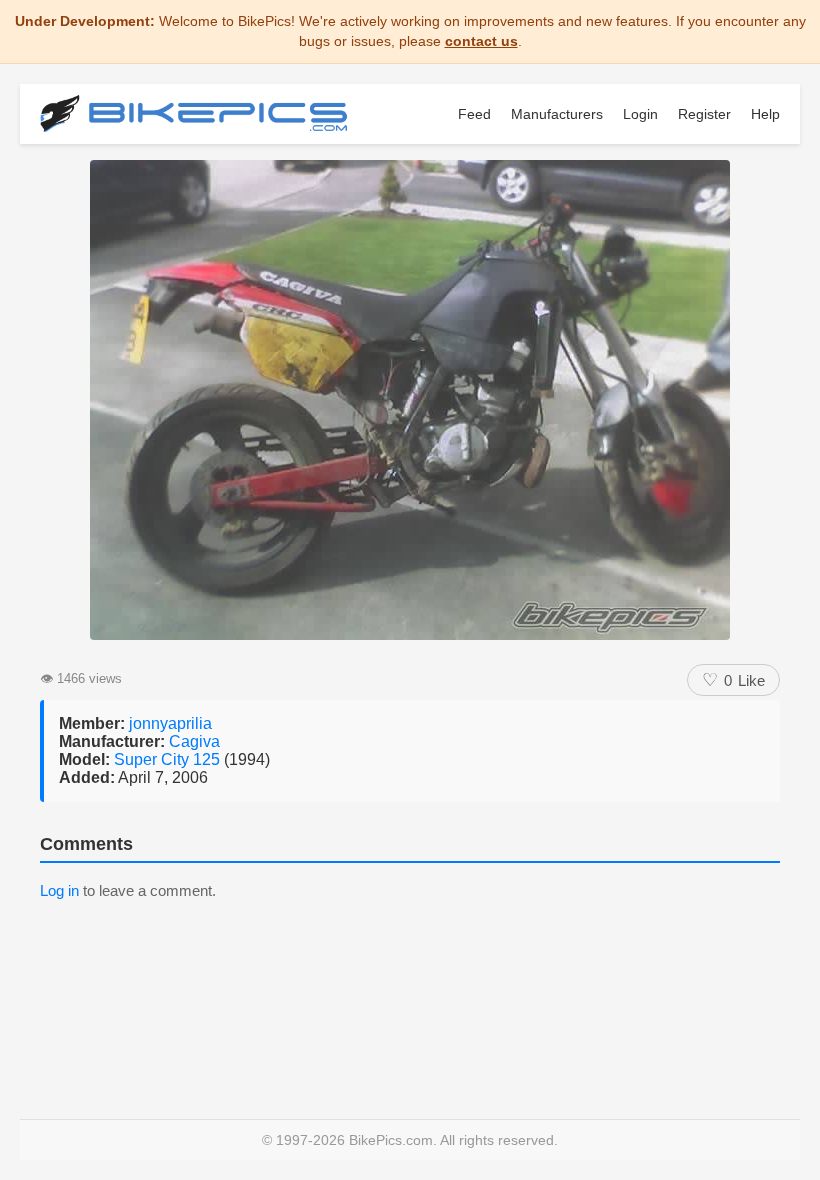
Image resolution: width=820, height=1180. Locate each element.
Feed (474, 114)
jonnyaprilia (170, 723)
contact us (481, 41)
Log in (59, 890)
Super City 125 (169, 759)
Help (765, 114)
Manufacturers (557, 114)
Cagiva (194, 741)
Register (704, 114)
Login (640, 114)
